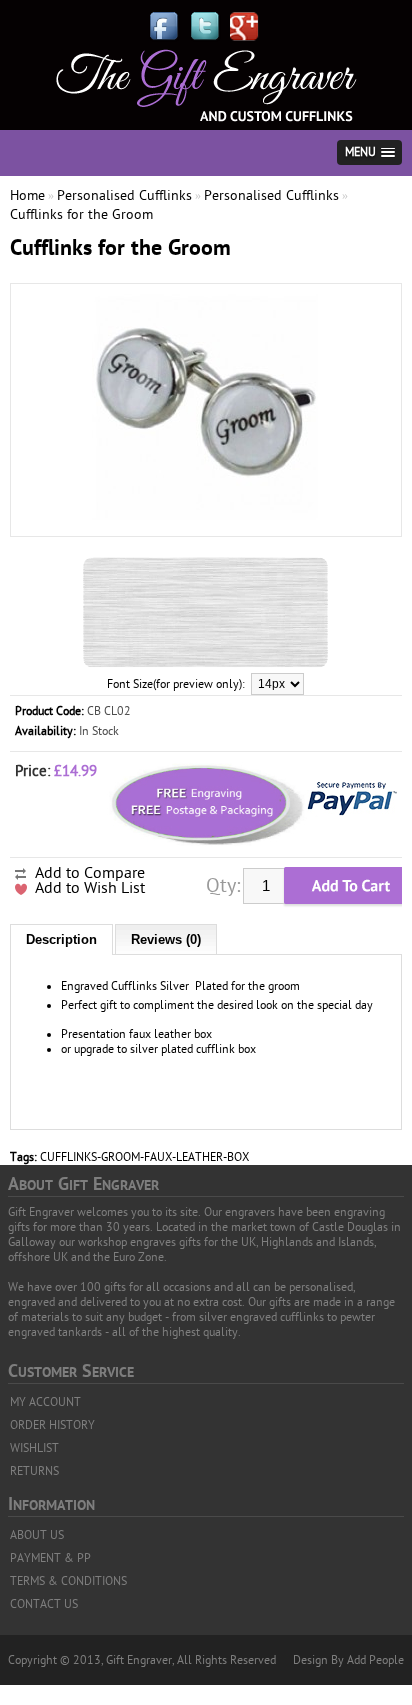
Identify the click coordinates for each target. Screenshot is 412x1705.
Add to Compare (90, 873)
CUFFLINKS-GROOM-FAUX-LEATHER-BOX (144, 1157)
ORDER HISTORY (52, 1425)
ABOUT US (37, 1535)
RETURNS (34, 1471)
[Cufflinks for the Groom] (206, 518)
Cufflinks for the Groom (81, 214)
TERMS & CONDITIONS (68, 1581)
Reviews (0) (166, 939)
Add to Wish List (90, 888)
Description (61, 939)
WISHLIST (34, 1448)
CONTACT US (44, 1604)
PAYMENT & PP (50, 1558)
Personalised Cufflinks (124, 195)
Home (27, 195)
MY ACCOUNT (45, 1402)
